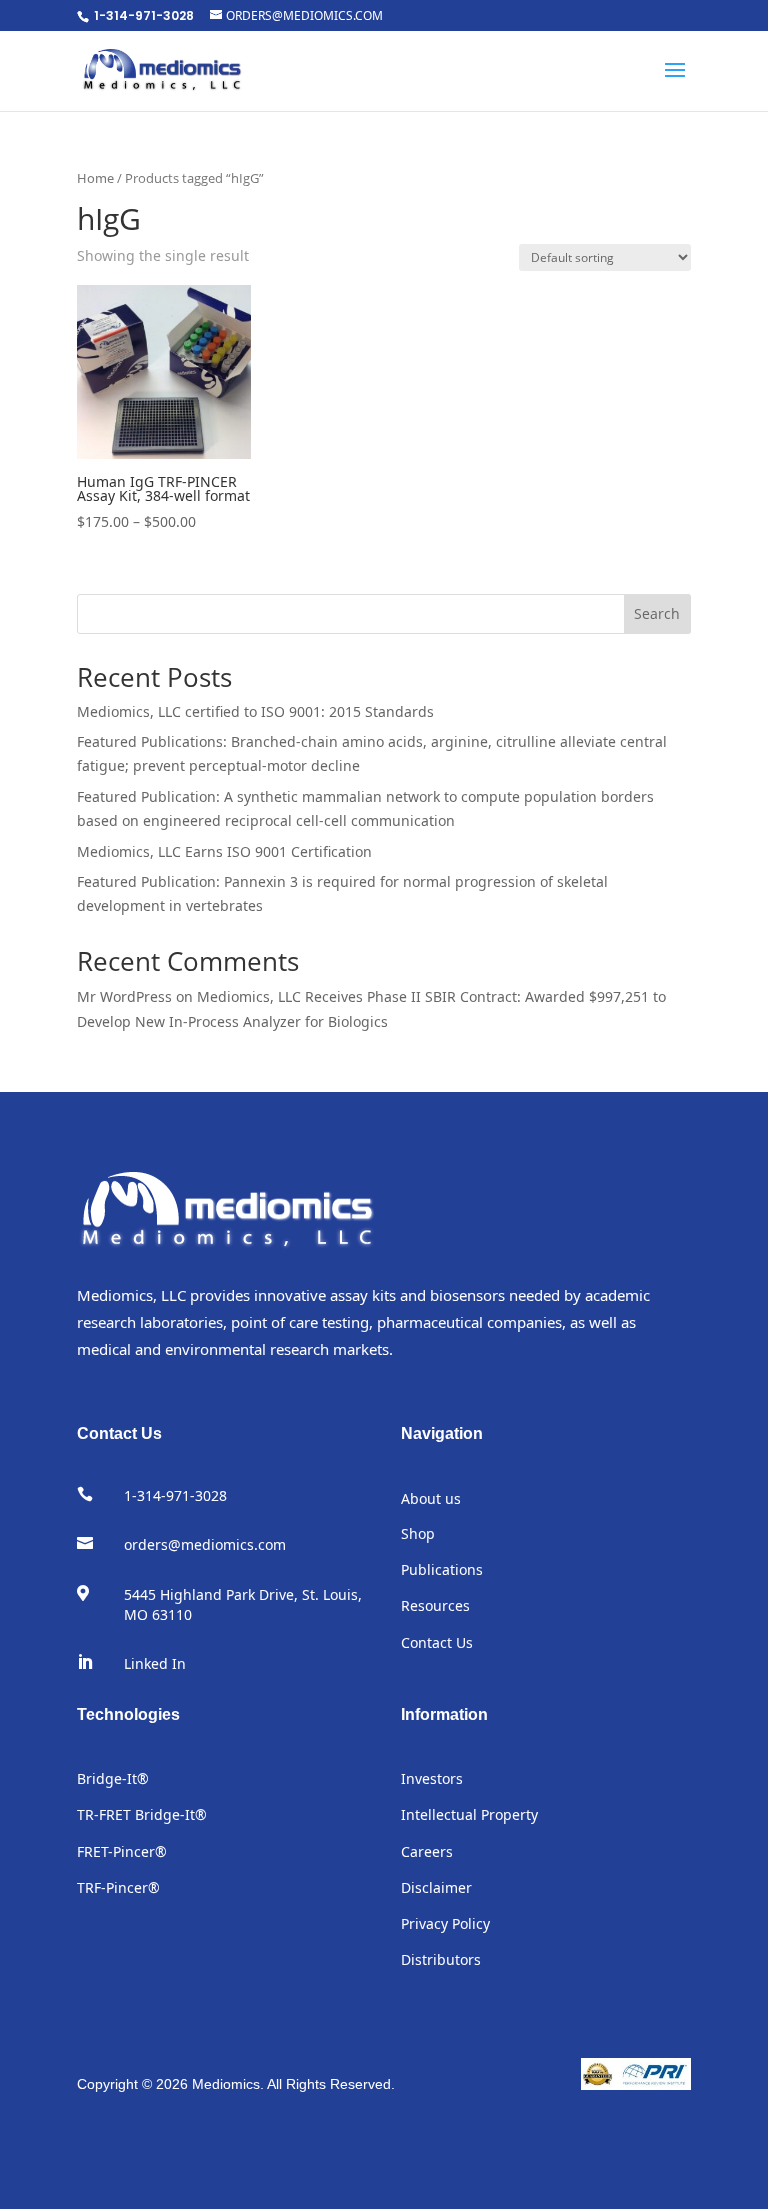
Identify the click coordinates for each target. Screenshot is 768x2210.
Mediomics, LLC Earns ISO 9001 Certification (224, 851)
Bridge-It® (113, 1778)
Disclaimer (436, 1887)
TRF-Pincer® (118, 1887)
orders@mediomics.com (205, 1544)
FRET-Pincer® (122, 1851)
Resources (435, 1605)
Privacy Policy (445, 1923)
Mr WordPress (124, 996)
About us (431, 1498)
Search (657, 613)
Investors (432, 1778)
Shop (418, 1533)
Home (95, 178)
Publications (442, 1569)
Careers (427, 1851)
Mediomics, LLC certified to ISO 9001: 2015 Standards (255, 711)
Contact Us (437, 1642)
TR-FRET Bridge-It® (142, 1814)
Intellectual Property (469, 1814)
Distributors (441, 1959)
